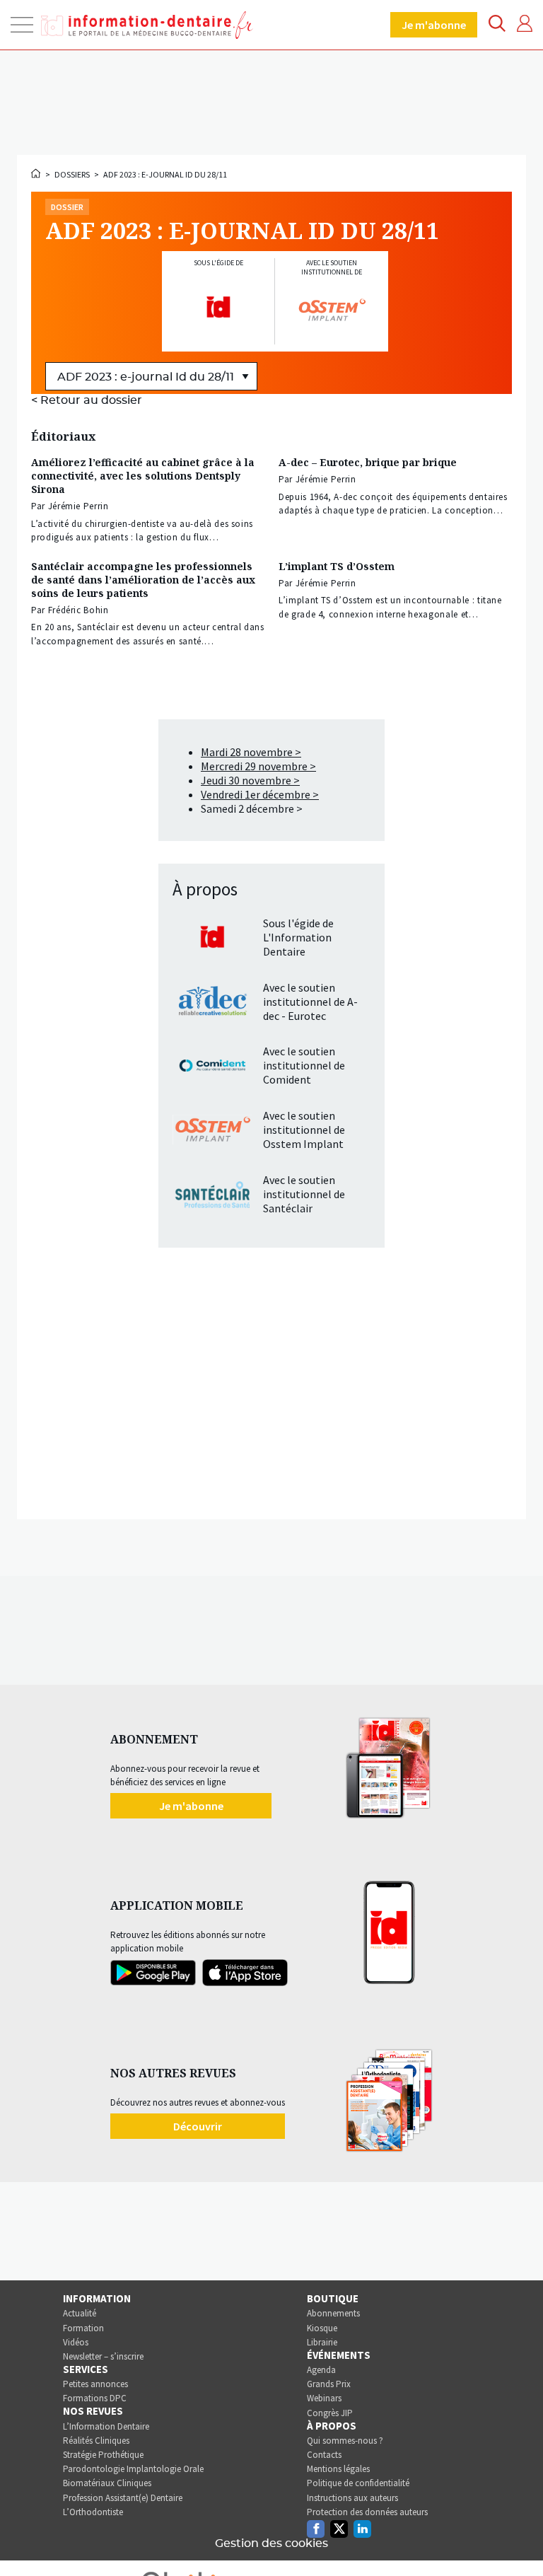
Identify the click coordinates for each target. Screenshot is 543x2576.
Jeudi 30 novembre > (250, 780)
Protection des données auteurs (367, 2512)
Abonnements (333, 2313)
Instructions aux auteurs (352, 2498)
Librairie (322, 2342)
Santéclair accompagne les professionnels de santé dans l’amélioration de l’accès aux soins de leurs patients (143, 580)
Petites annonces (95, 2384)
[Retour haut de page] (518, 2539)
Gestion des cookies (271, 2543)
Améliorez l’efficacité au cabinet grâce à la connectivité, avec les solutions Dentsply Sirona (143, 476)
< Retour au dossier (87, 400)
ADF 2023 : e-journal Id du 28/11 (165, 174)
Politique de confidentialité (358, 2483)
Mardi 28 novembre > (251, 752)
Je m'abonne (434, 25)
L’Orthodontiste (93, 2512)
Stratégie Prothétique (103, 2455)
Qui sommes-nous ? (345, 2441)
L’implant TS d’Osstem (337, 566)
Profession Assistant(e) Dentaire (123, 2498)
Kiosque (322, 2328)
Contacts (324, 2455)
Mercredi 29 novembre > (258, 766)
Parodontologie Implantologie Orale (133, 2469)
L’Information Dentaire (106, 2426)
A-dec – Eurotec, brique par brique (368, 462)
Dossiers (72, 174)
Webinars (324, 2398)
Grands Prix (329, 2384)
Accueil (37, 173)
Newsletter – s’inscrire (103, 2356)
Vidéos (76, 2342)
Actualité (80, 2313)
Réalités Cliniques (96, 2441)
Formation (83, 2328)
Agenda (321, 2370)
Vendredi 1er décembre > (260, 794)
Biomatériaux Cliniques (107, 2483)
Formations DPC (95, 2398)
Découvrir (198, 2126)
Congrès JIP (330, 2413)
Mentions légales (338, 2469)
